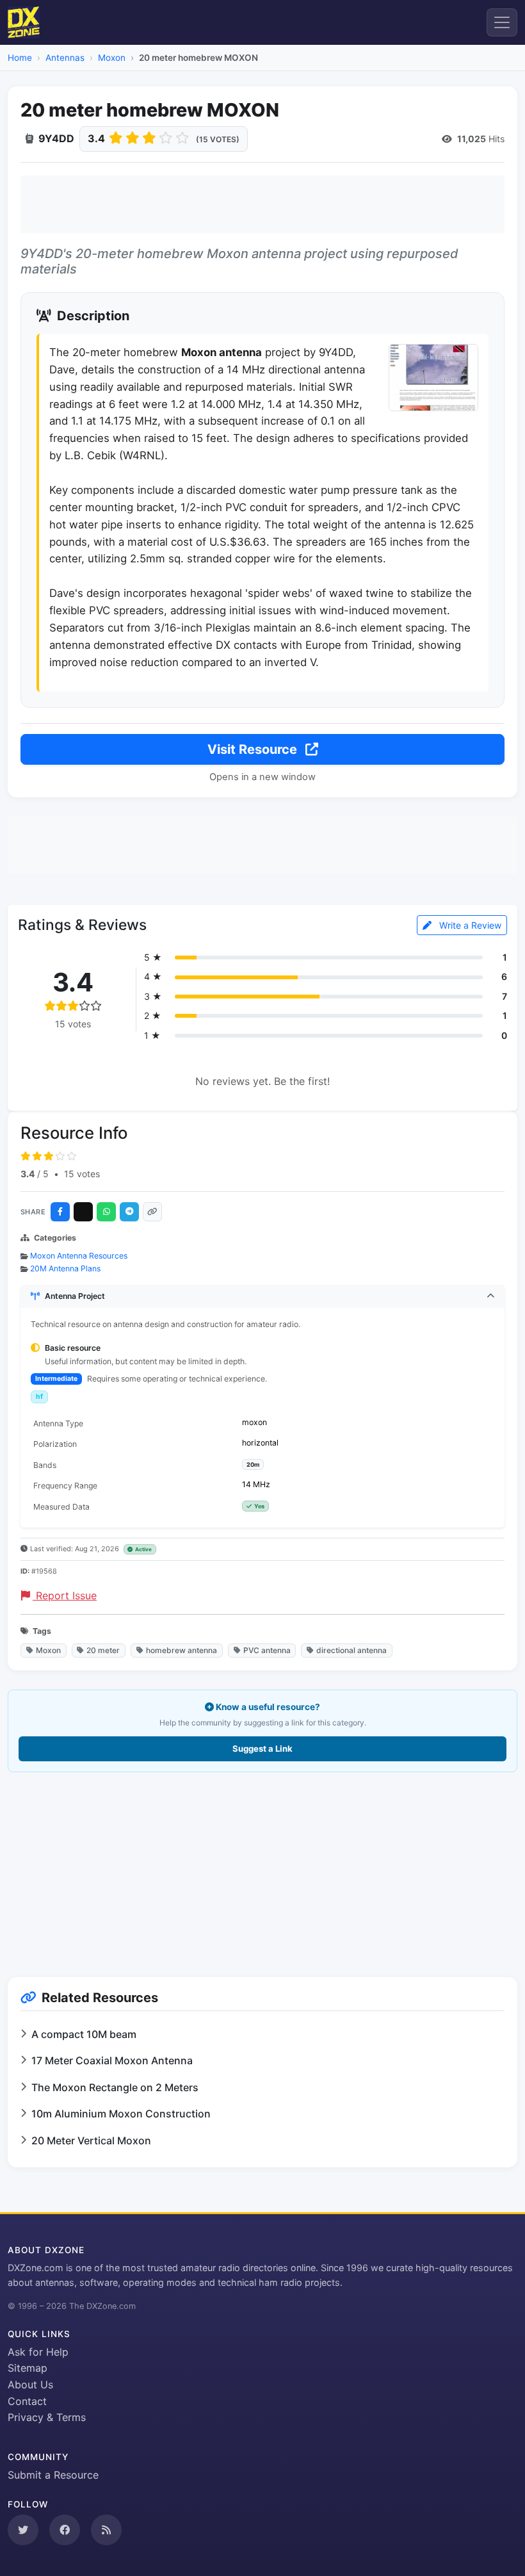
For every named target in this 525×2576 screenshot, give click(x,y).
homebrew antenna (182, 1650)
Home (20, 58)
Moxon (112, 58)
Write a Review (469, 925)
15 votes (82, 1174)
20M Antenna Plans (65, 1268)
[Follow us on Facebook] (65, 2530)
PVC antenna (267, 1650)
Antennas (65, 58)
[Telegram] (129, 1212)
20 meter (103, 1650)
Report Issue (65, 1595)
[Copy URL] (152, 1212)
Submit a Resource (53, 2475)
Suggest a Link (262, 1749)
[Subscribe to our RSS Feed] (106, 2530)
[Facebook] (60, 1212)
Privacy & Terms (47, 2417)
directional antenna (351, 1650)
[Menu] (502, 22)
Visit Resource (254, 749)
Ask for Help (38, 2352)
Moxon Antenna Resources (79, 1256)
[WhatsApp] (106, 1212)
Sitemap (28, 2368)
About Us (30, 2384)
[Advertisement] (262, 204)
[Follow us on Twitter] (23, 2530)
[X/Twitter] (83, 1212)
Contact (27, 2401)
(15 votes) (218, 139)
